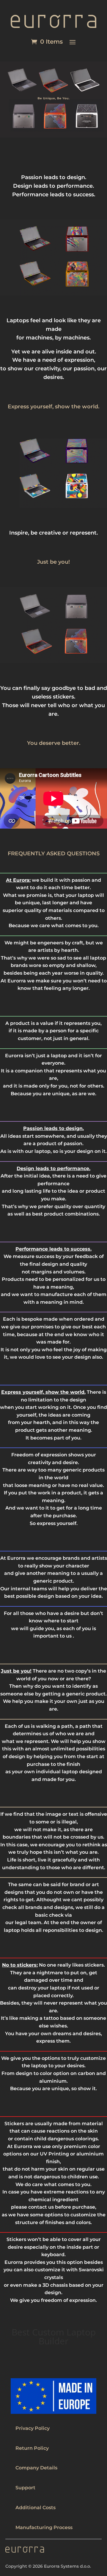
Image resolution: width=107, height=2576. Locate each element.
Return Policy (32, 2448)
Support (25, 2488)
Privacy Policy (33, 2428)
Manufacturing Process (44, 2527)
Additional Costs (36, 2508)
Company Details (36, 2468)
